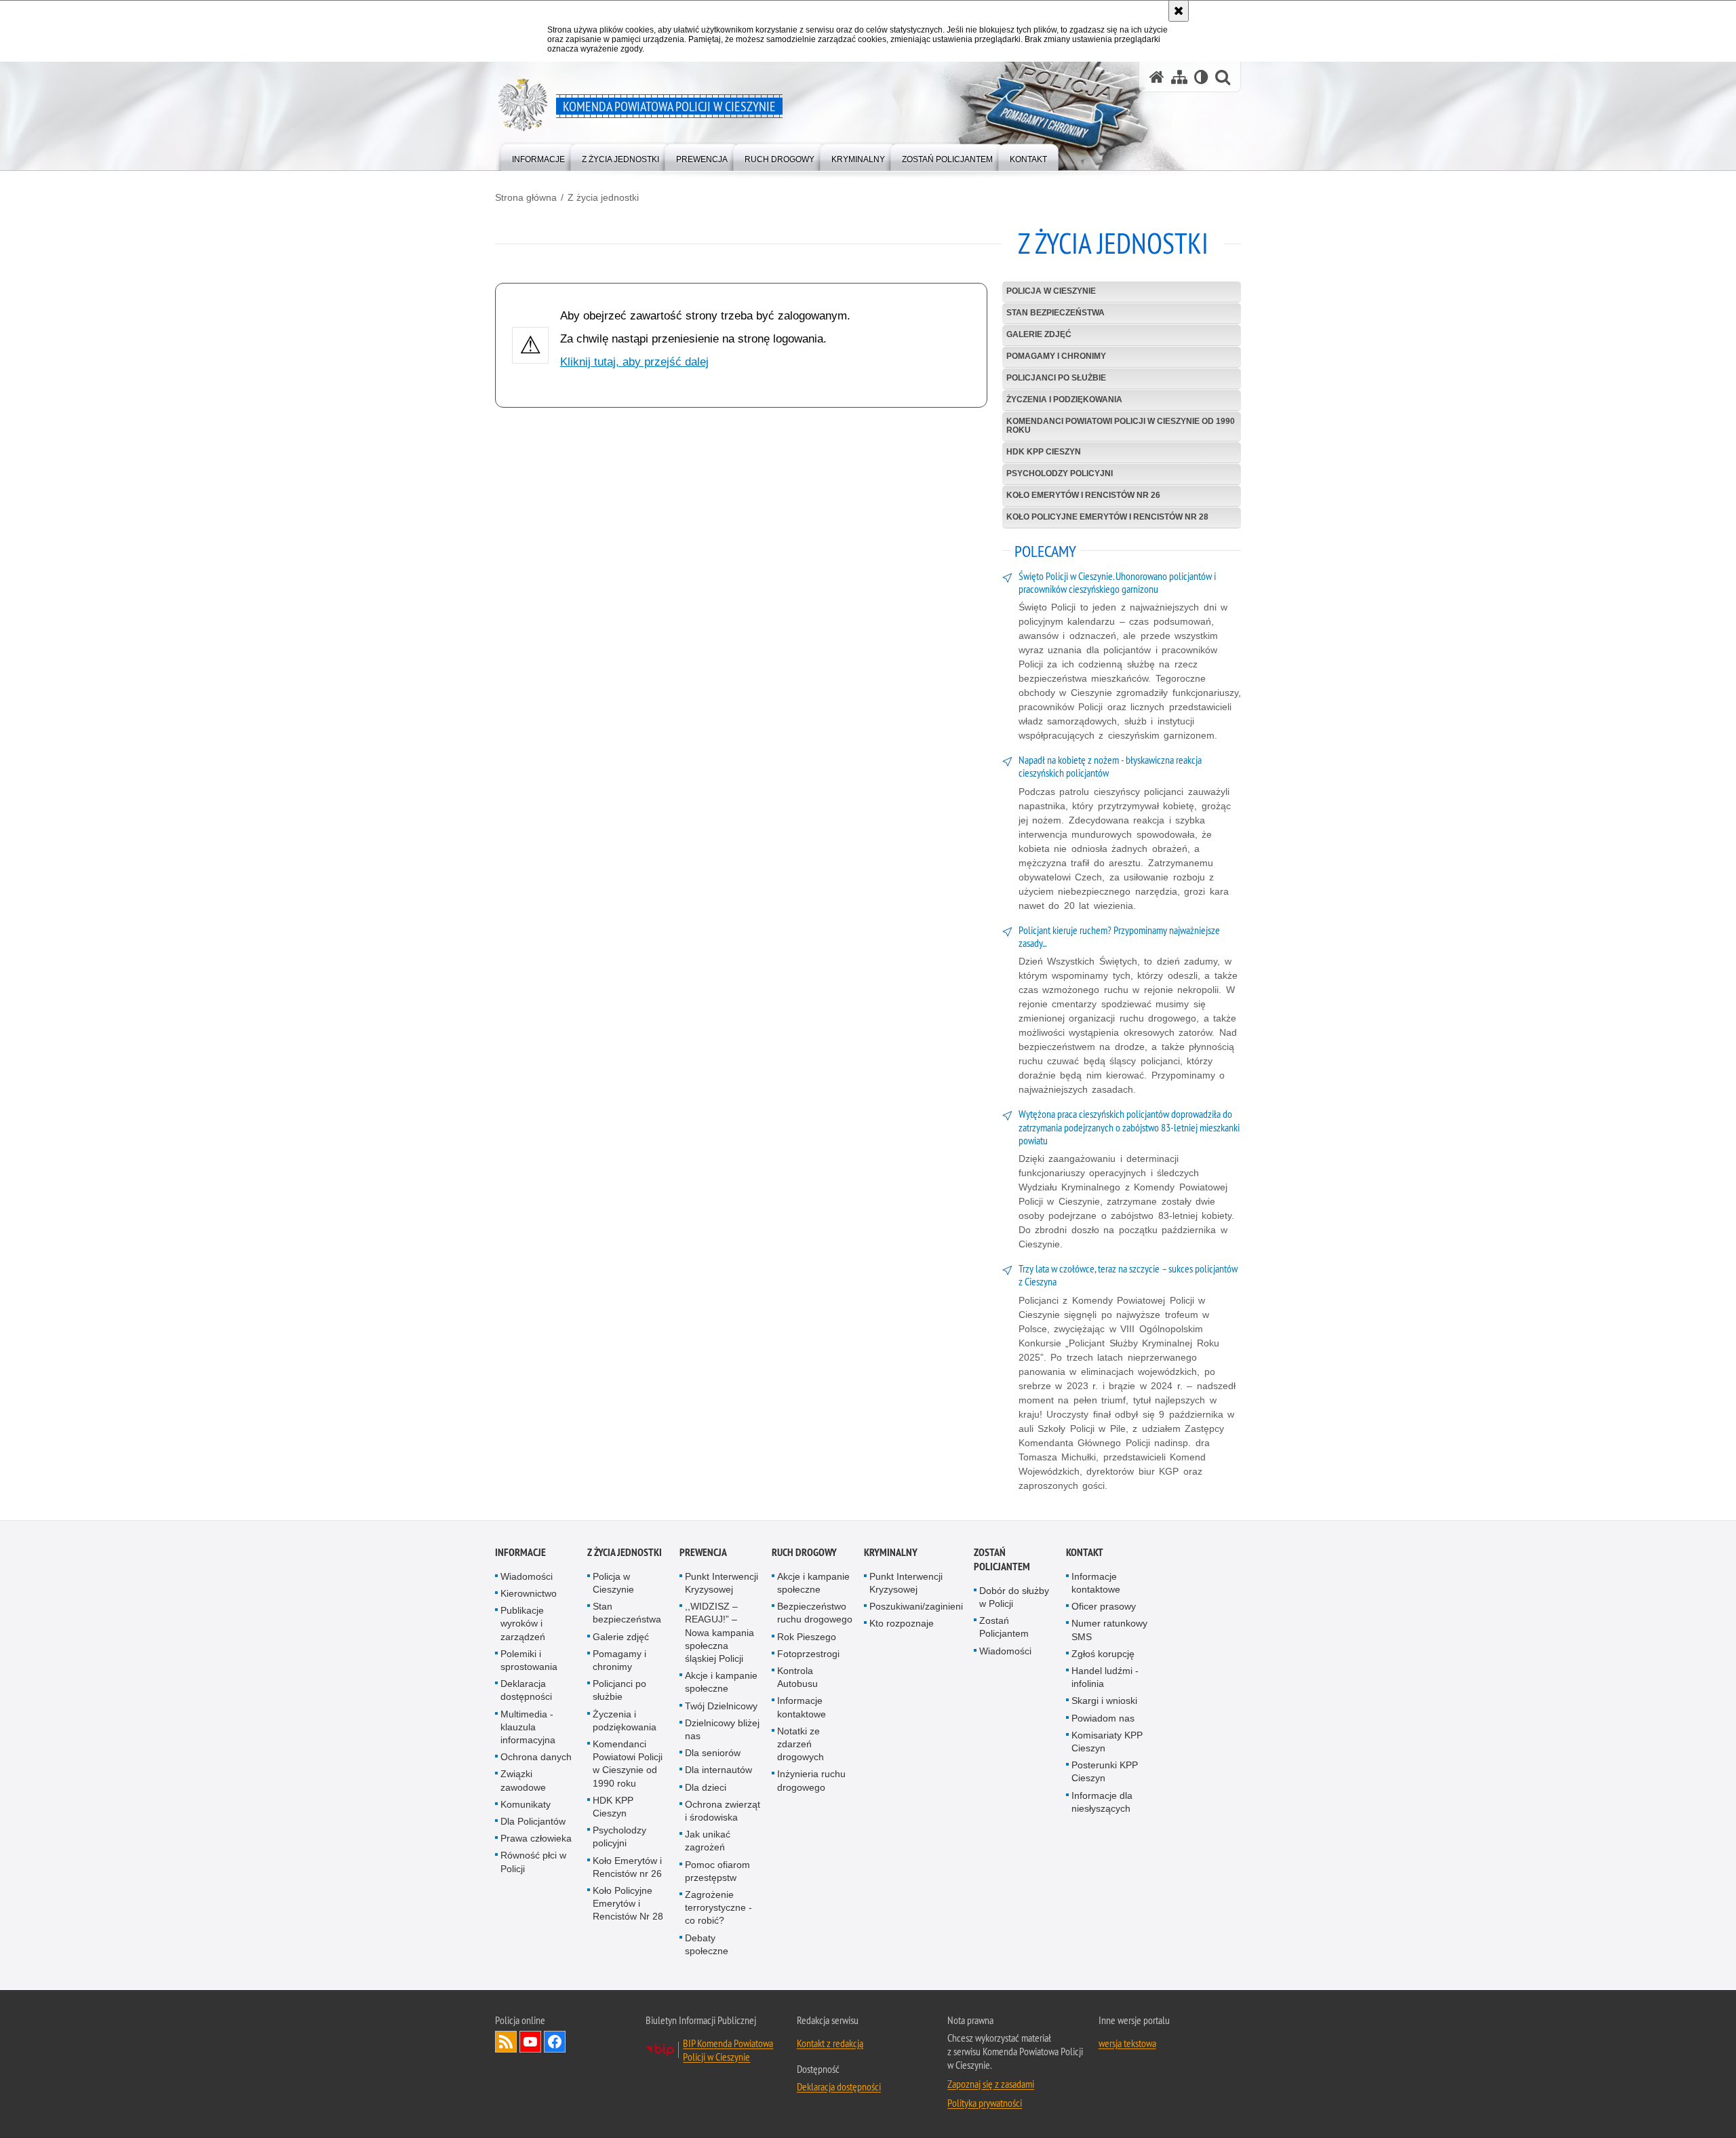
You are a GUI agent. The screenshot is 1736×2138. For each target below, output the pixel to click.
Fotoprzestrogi (808, 1654)
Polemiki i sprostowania (529, 1660)
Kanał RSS (506, 2042)
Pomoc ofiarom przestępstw (717, 1871)
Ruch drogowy (804, 1552)
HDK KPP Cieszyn (1044, 452)
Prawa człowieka (536, 1838)
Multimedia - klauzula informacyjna (528, 1727)
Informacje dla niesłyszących (1102, 1802)
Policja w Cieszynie (1051, 291)
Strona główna (526, 197)
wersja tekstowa (1127, 2043)
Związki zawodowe (523, 1780)
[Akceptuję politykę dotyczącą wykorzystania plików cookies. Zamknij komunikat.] (1179, 11)
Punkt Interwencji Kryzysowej (722, 1583)
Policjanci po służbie (1056, 378)
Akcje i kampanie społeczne (721, 1682)
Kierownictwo (529, 1593)
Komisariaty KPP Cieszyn (1107, 1742)
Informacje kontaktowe (802, 1707)
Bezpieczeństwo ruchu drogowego (815, 1613)
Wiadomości (527, 1576)
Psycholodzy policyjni (1060, 473)
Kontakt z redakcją (830, 2043)
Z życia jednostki (603, 197)
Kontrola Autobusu (797, 1677)
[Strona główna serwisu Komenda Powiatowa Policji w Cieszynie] (1157, 77)
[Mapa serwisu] (1179, 77)
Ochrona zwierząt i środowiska (723, 1811)
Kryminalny (891, 1552)
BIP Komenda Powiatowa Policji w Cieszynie (728, 2050)
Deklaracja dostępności (526, 1690)
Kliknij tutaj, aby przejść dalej (634, 362)
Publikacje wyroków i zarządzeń (523, 1623)
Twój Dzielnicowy (721, 1706)
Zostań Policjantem (1002, 1559)
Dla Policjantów (533, 1821)
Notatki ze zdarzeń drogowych (801, 1744)
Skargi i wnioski (1104, 1700)
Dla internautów (718, 1770)
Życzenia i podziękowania (1064, 400)
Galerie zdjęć (1039, 334)
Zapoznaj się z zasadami (991, 2084)
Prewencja (703, 1552)
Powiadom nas (1103, 1718)
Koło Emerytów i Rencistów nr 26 (1083, 495)
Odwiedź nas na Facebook (555, 2042)
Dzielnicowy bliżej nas (722, 1729)
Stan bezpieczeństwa (1056, 313)
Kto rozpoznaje (902, 1623)
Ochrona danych (536, 1757)
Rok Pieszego (807, 1637)
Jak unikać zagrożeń (708, 1841)
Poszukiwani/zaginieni (916, 1606)
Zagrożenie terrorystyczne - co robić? (718, 1907)
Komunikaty (526, 1804)
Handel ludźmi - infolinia (1105, 1677)
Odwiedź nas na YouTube (530, 2042)
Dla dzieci (706, 1787)
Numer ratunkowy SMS (1109, 1630)
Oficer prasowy (1104, 1606)
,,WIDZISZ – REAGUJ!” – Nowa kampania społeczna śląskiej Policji (719, 1632)
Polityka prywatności (985, 2103)
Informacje (520, 1552)
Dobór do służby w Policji (1014, 1597)
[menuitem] (538, 156)
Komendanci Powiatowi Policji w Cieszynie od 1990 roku (1121, 426)
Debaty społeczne (707, 1944)
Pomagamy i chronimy (1056, 356)
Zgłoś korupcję (1103, 1654)
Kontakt (1085, 1552)
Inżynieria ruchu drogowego (811, 1780)
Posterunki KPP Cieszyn (1105, 1771)
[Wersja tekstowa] (1201, 77)
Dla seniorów (713, 1753)
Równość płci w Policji (533, 1862)
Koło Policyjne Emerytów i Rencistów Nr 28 (1107, 517)
